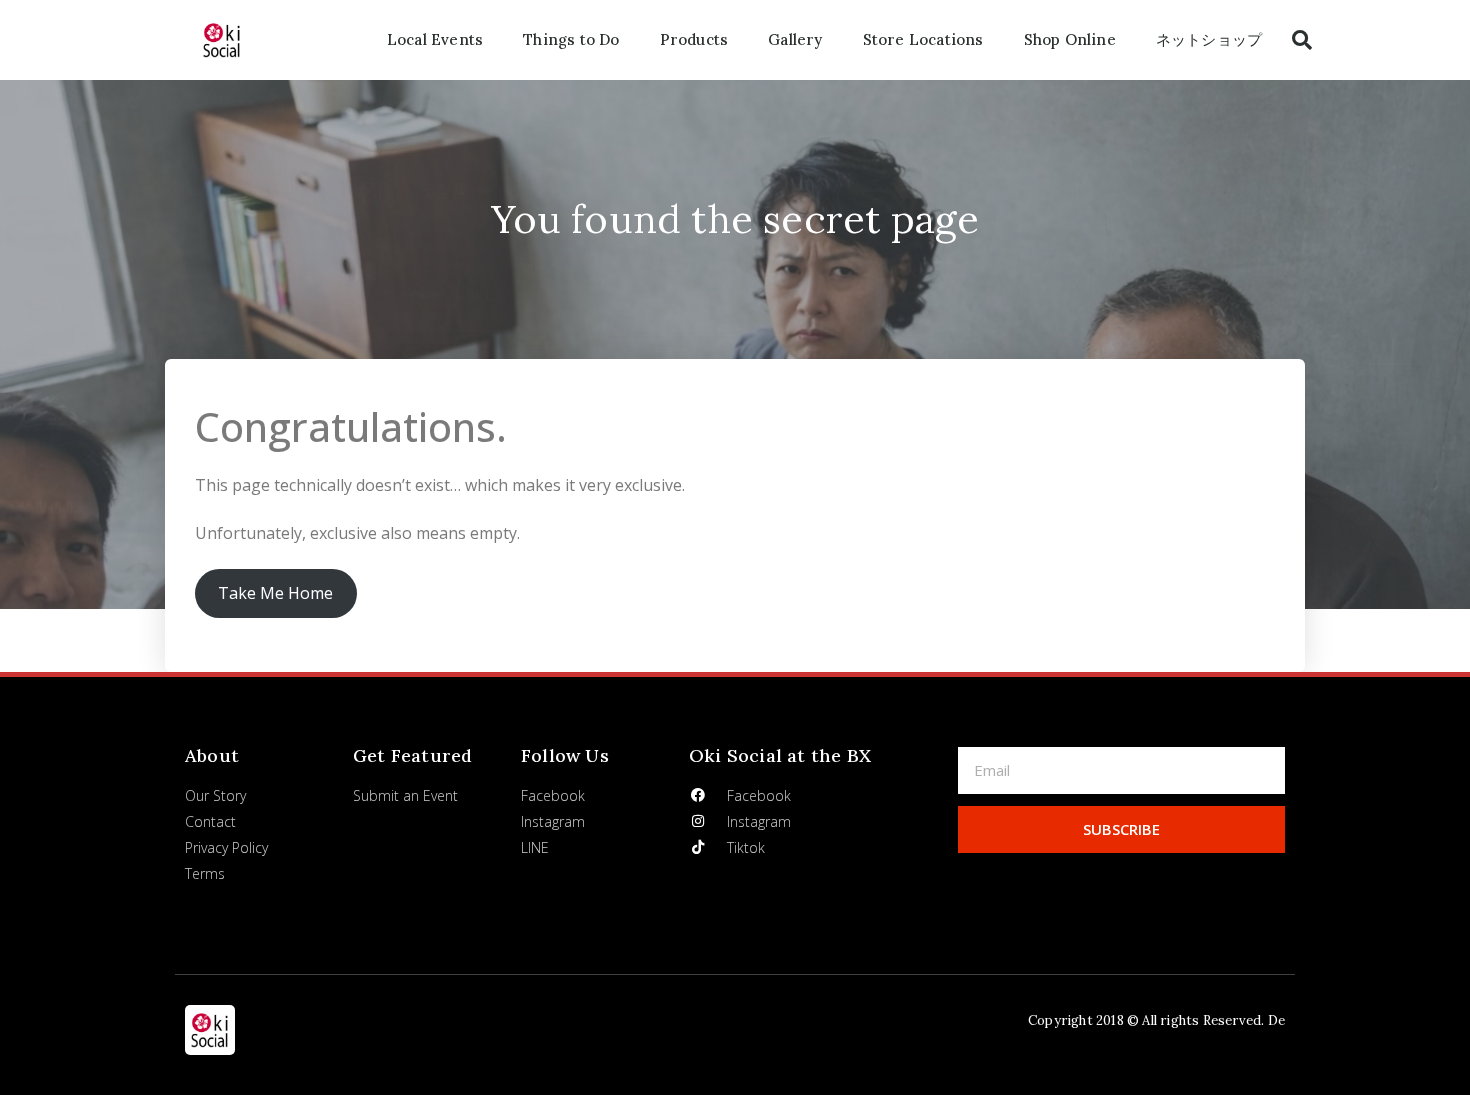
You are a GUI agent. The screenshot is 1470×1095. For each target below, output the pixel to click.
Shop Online (1070, 39)
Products (694, 39)
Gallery (795, 39)
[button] (1302, 40)
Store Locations (923, 39)
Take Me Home (275, 593)
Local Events (435, 39)
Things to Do (571, 39)
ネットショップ (1209, 39)
